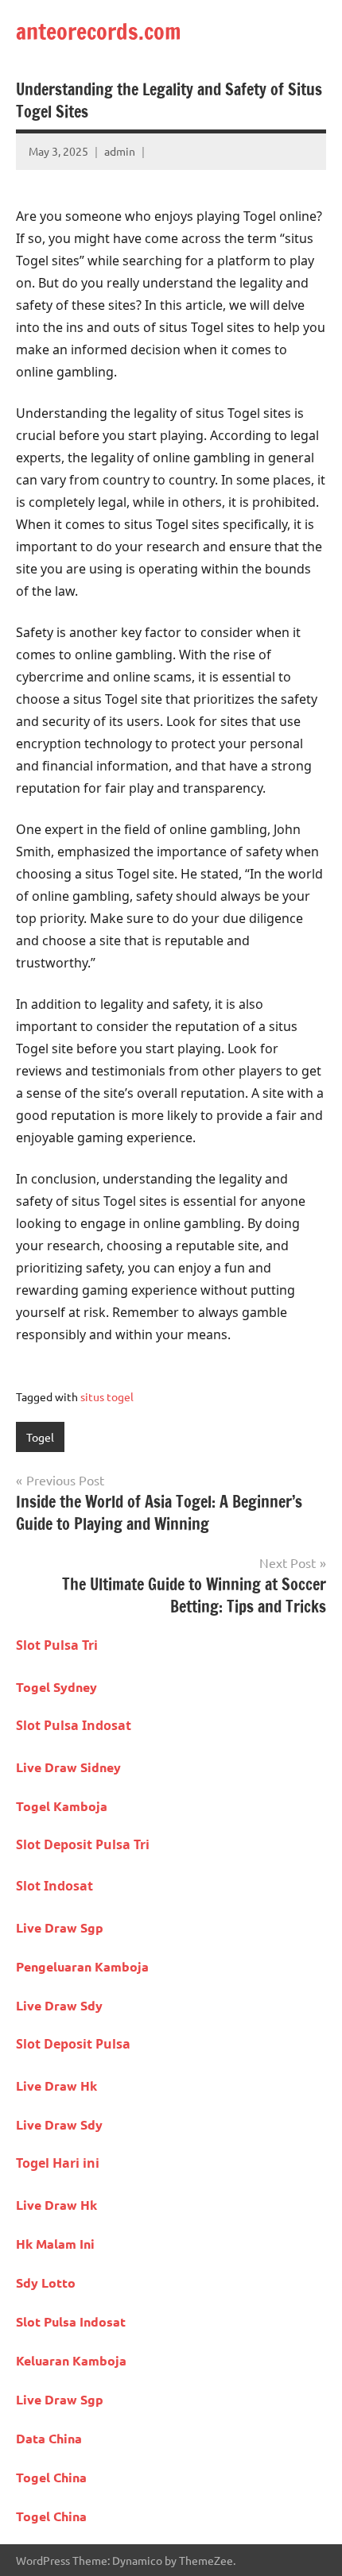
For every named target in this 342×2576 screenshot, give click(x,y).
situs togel (107, 1396)
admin (120, 151)
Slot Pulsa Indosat (74, 1725)
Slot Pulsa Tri (57, 1645)
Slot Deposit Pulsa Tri (83, 1844)
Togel (40, 1437)
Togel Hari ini (58, 2163)
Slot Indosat (54, 1886)
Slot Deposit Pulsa (73, 2044)
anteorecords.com (99, 31)
